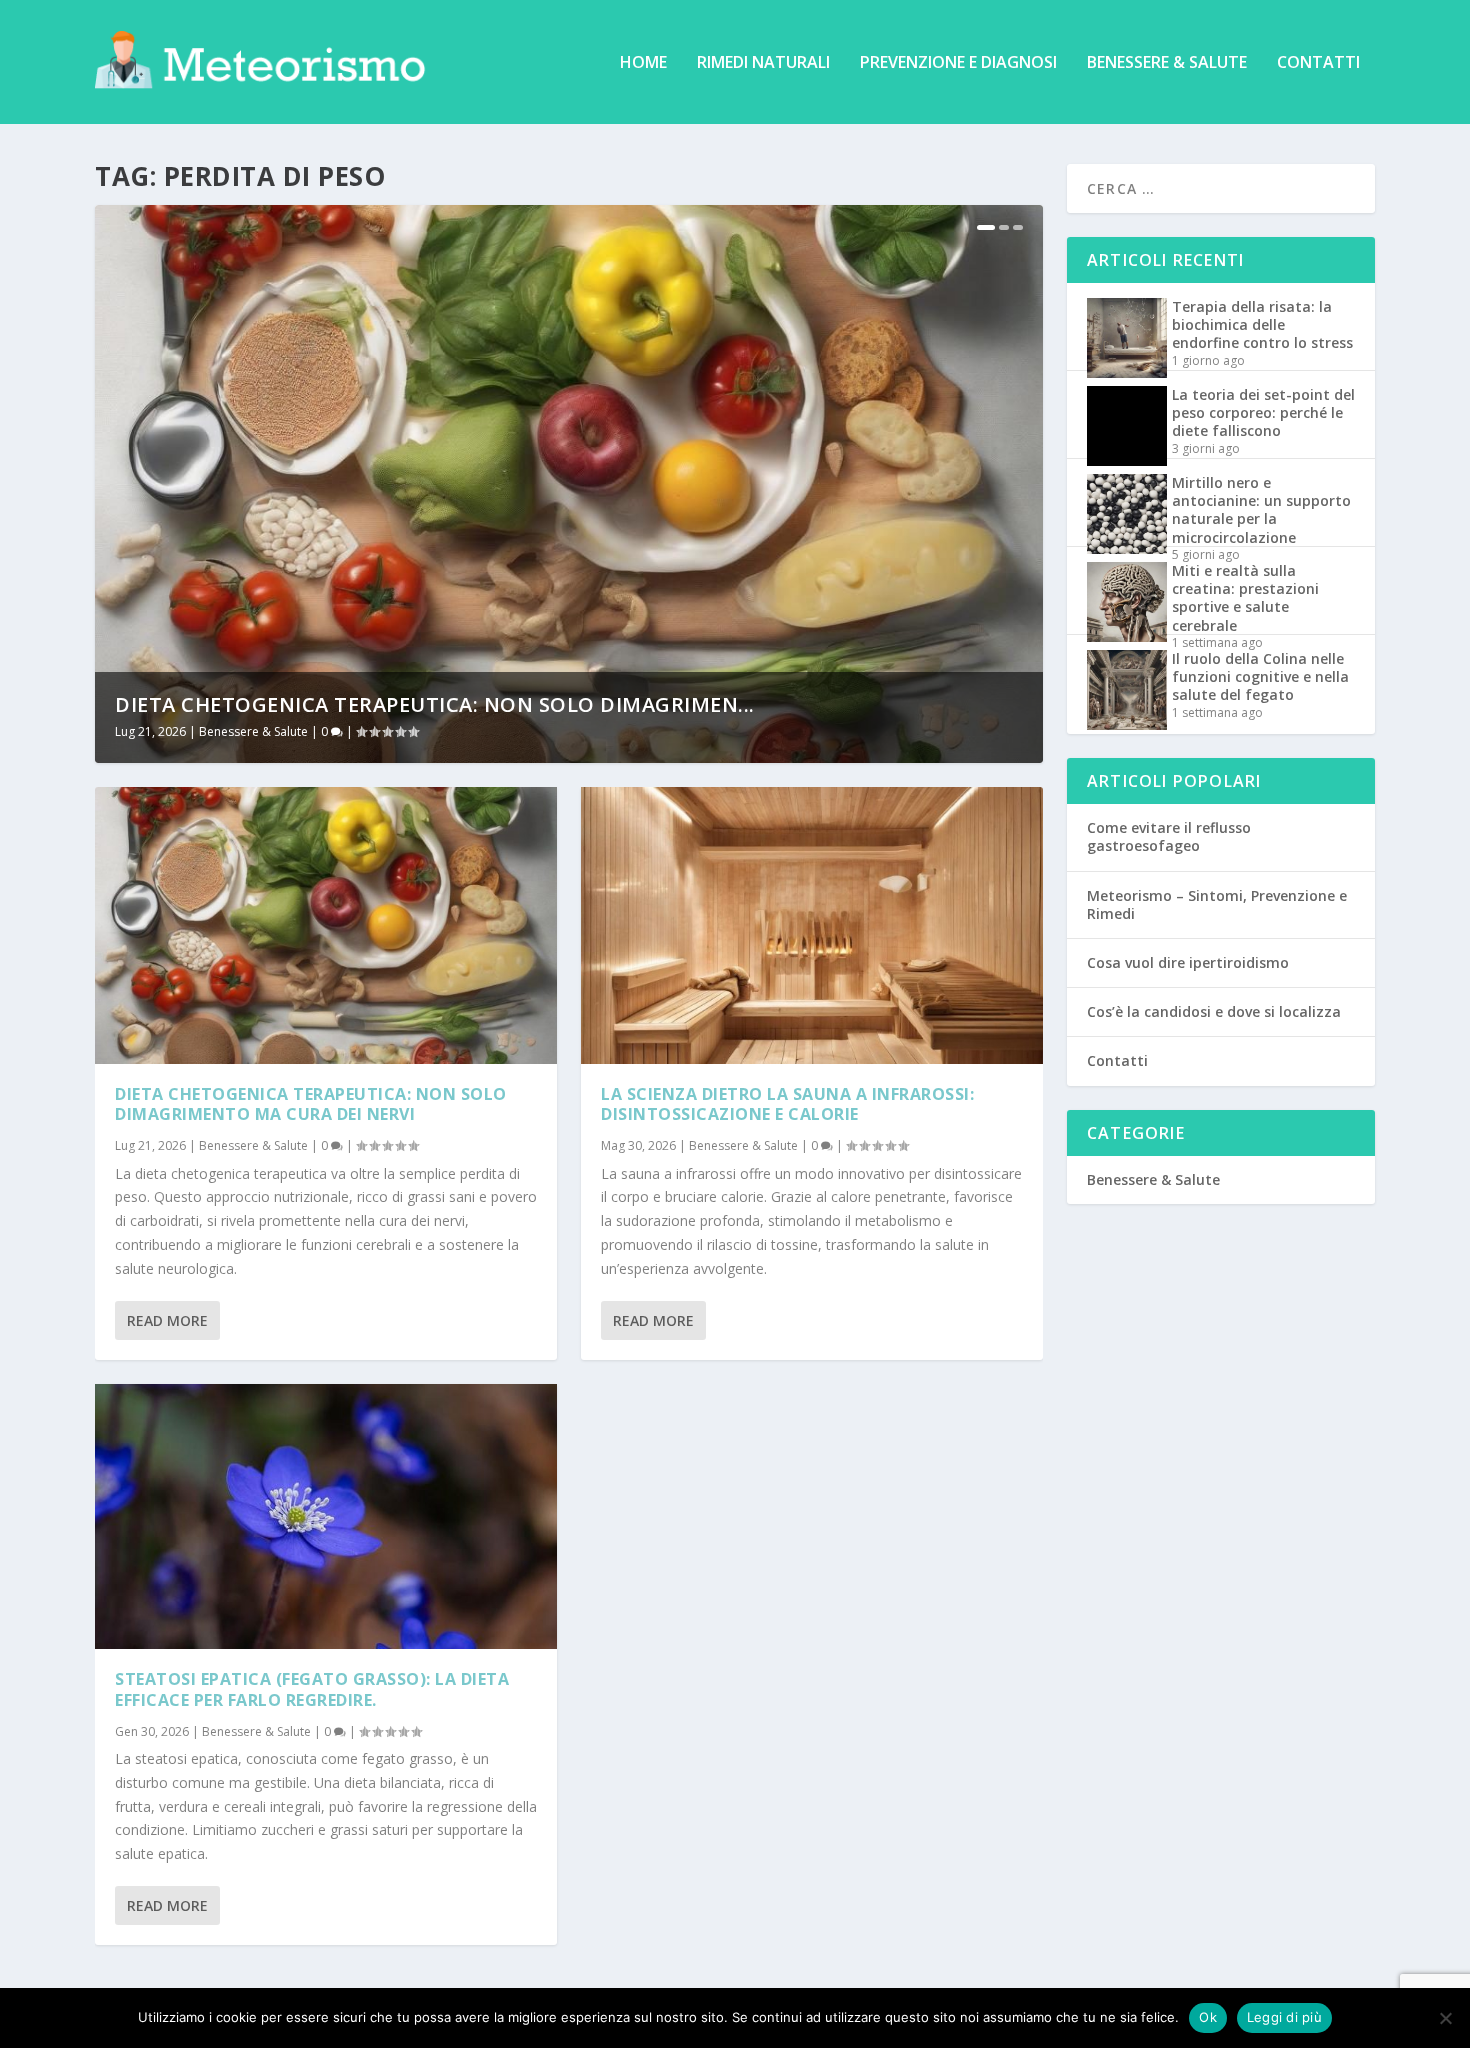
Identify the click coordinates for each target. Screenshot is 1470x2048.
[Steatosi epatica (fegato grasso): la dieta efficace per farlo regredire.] (326, 1516)
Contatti (1318, 63)
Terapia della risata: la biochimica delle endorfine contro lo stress (1262, 324)
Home (643, 63)
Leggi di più (1284, 2017)
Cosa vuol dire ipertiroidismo (1188, 962)
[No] (1445, 2018)
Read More (167, 1320)
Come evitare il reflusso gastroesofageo (1169, 836)
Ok (1208, 2017)
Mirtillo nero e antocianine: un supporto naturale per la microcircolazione (1261, 510)
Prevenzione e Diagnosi (958, 63)
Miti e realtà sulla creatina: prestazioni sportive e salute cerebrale (1245, 598)
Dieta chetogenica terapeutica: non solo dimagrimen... (435, 704)
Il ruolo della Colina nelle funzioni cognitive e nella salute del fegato (1260, 676)
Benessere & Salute (1167, 63)
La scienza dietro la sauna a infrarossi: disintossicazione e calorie (787, 1104)
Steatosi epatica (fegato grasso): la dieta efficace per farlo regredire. (312, 1689)
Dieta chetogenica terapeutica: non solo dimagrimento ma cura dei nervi (311, 1104)
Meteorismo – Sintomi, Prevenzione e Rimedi (1217, 904)
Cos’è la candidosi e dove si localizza (1214, 1011)
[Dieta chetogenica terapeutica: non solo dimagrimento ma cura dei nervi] (326, 925)
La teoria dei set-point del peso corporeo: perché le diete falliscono (1263, 412)
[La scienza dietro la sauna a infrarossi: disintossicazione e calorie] (812, 925)
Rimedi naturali (763, 63)
